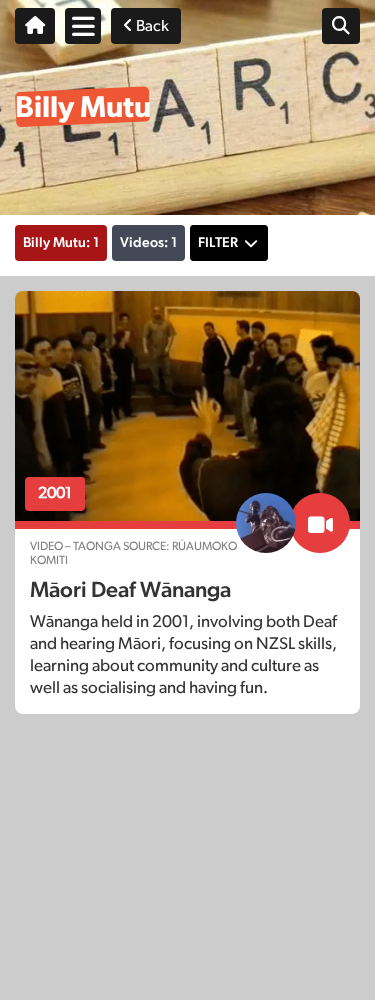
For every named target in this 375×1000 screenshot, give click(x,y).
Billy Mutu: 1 (61, 243)
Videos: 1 (148, 243)
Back (151, 26)
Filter (218, 243)
